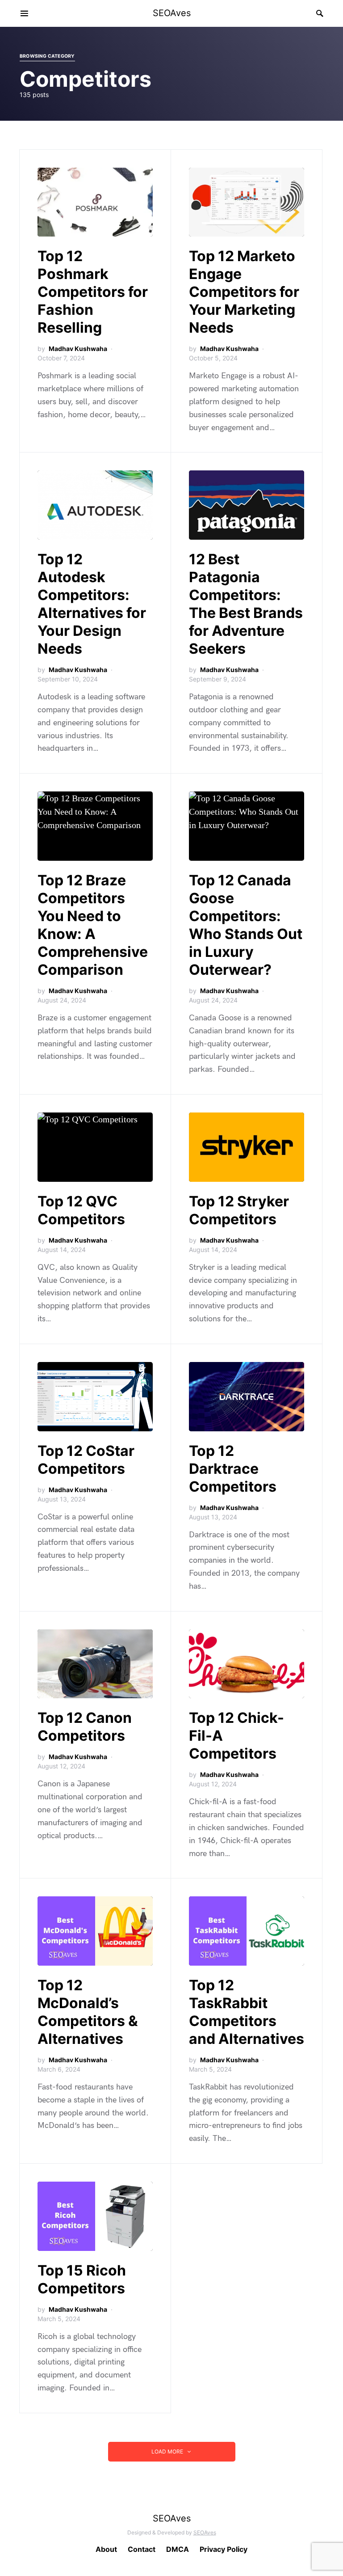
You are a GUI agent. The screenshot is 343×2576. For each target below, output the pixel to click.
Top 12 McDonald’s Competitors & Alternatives (88, 2012)
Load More (167, 2451)
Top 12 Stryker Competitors (239, 1210)
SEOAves (172, 13)
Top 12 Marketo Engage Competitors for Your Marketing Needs (244, 292)
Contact (142, 2549)
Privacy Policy (224, 2549)
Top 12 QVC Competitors (81, 1210)
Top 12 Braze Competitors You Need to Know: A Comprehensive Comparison (93, 925)
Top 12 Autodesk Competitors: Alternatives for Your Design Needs (92, 604)
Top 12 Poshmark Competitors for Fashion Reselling (93, 292)
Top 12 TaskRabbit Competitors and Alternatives (247, 2012)
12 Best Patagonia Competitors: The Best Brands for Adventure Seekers (246, 604)
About (106, 2549)
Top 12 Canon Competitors (85, 1727)
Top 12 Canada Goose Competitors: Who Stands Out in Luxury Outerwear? (246, 925)
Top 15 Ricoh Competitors (82, 2279)
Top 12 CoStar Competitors (86, 1460)
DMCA (178, 2549)
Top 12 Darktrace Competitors (233, 1469)
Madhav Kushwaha (78, 349)
